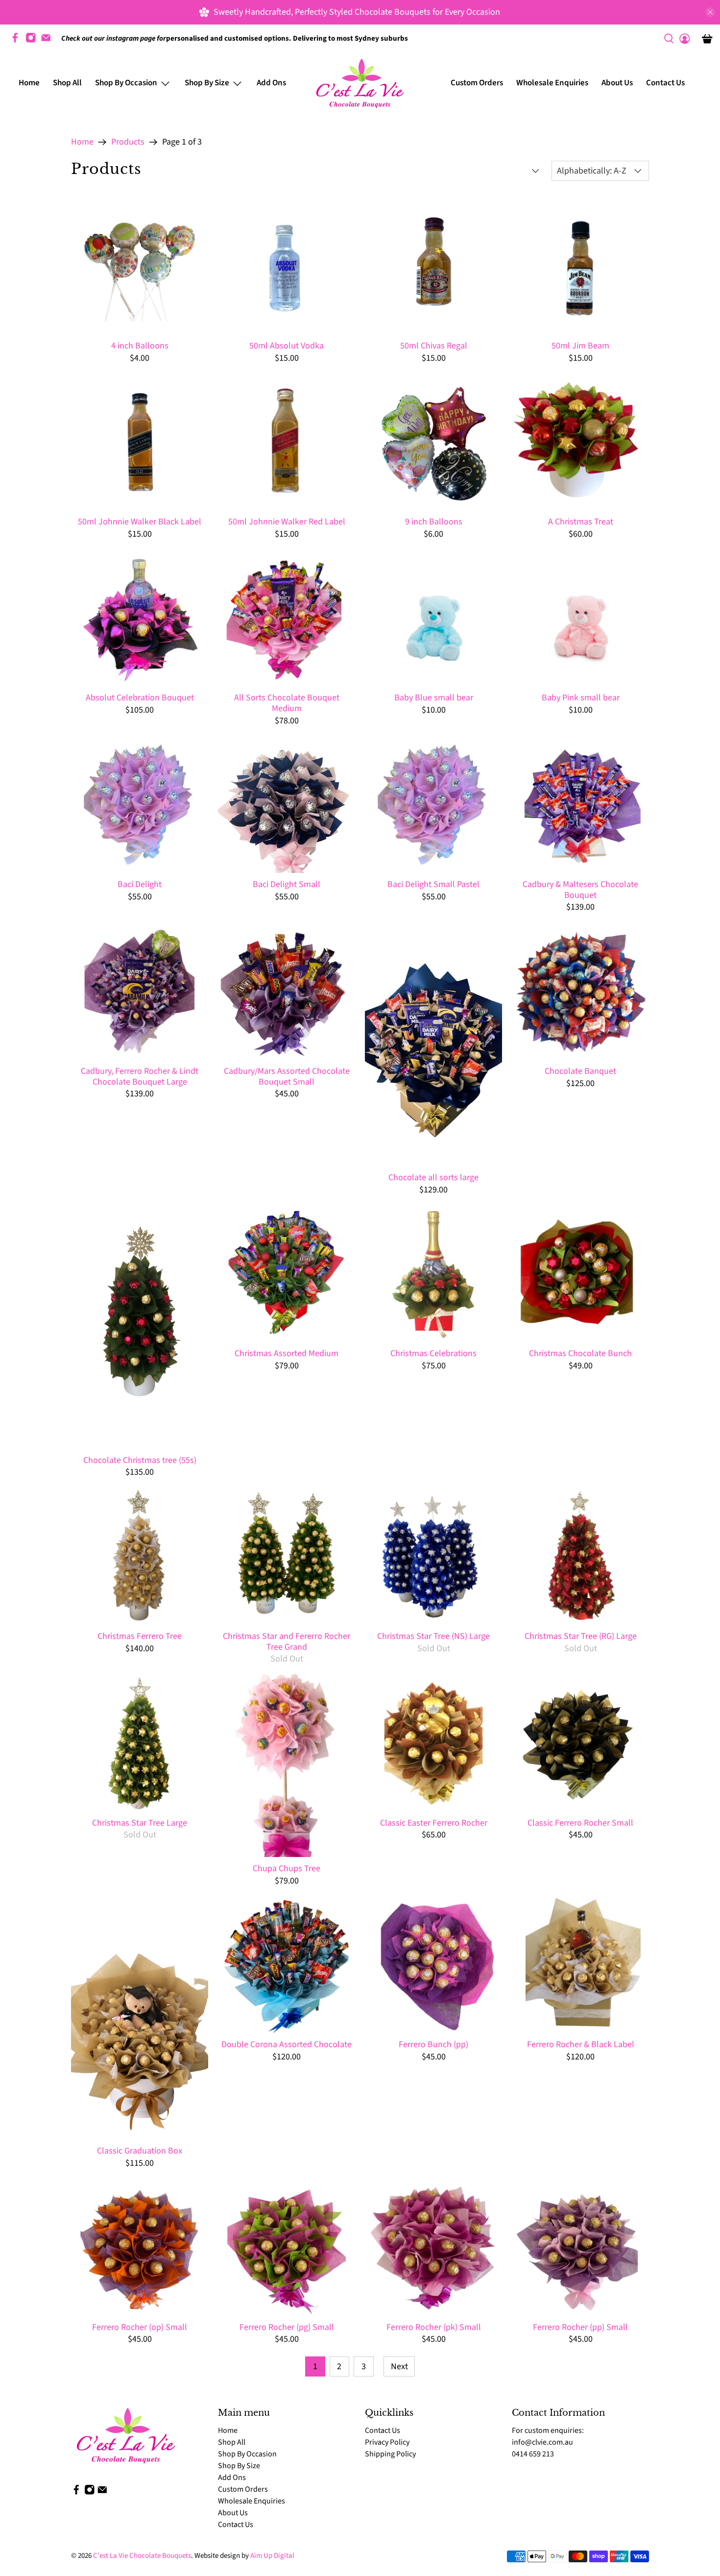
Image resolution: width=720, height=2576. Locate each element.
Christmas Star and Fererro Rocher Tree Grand (287, 1641)
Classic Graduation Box (140, 2151)
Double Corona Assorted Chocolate (287, 2044)
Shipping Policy (390, 2454)
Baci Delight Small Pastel (433, 884)
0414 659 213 (533, 2454)
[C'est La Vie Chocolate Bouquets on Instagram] (33, 41)
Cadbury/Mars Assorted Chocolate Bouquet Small (287, 1076)
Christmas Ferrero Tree (140, 1636)
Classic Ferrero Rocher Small (580, 1823)
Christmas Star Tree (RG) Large (581, 1636)
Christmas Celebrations (433, 1353)
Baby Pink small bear (581, 697)
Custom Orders (477, 83)
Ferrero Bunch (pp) (433, 2044)
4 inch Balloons (140, 346)
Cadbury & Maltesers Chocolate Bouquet (580, 889)
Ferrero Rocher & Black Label (581, 2044)
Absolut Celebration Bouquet (140, 697)
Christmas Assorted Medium (287, 1353)
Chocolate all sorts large (433, 1177)
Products (128, 142)
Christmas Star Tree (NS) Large (433, 1636)
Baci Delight (140, 884)
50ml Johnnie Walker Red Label (287, 521)
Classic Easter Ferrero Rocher (434, 1823)
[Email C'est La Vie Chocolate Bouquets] (48, 41)
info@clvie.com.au (542, 2442)
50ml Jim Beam (580, 346)
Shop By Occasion (247, 2454)
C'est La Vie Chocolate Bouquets (142, 2556)
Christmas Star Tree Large (140, 1823)
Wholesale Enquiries (552, 83)
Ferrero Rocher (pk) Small (434, 2327)
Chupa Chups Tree (287, 1868)
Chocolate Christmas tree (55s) (140, 1460)
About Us (617, 83)
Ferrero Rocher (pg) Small (287, 2327)
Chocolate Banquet (580, 1071)
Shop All (67, 83)
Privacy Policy (387, 2442)
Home (29, 83)
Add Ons (271, 83)
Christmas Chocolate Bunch (580, 1353)
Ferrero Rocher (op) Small (140, 2327)
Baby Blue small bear (434, 697)
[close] (710, 12)
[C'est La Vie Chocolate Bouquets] (360, 83)
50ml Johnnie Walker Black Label (140, 521)
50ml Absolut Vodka (287, 346)
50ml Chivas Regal (434, 346)
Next (399, 2366)
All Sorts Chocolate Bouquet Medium (287, 703)
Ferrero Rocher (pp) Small (580, 2327)
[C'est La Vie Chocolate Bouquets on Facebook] (18, 41)
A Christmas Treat (581, 521)
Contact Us (665, 83)
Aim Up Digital (272, 2556)
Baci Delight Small (287, 884)
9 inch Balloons (434, 521)
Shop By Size (239, 2466)
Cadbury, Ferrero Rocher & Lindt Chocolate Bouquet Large (140, 1076)
